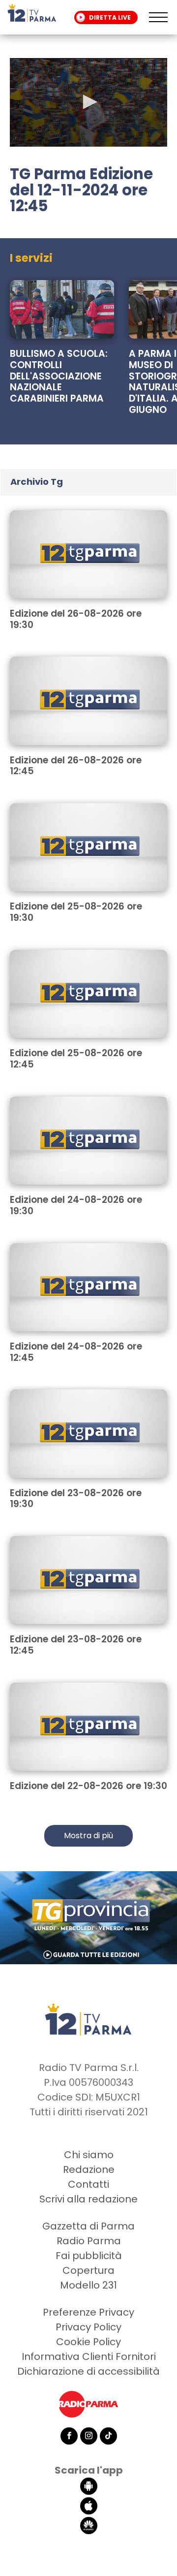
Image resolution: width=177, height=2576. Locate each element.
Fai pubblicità (89, 2256)
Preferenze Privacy (88, 2312)
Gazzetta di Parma (88, 2226)
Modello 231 (88, 2285)
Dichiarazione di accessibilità (88, 2371)
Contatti (88, 2184)
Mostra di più (88, 1836)
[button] (88, 102)
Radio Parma (89, 2241)
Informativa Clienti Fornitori (89, 2356)
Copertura (88, 2270)
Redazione (89, 2169)
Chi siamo (89, 2155)
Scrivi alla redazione (88, 2199)
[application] (88, 102)
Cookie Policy (88, 2342)
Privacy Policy (88, 2327)
